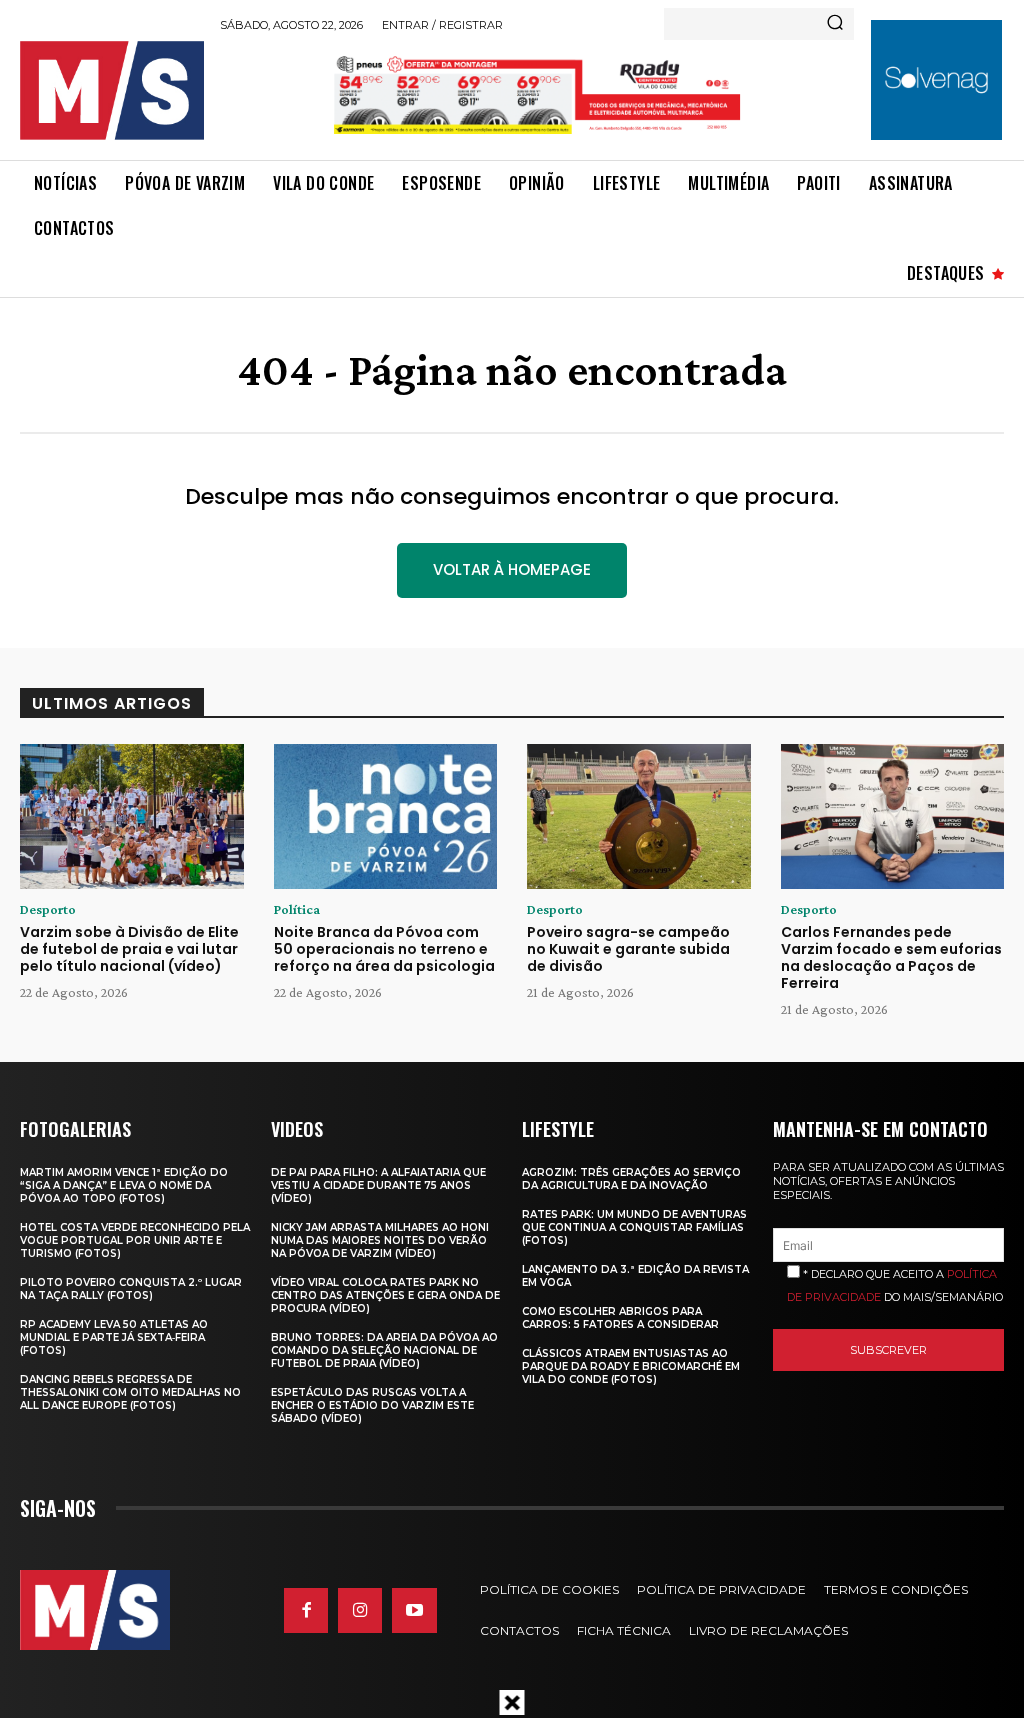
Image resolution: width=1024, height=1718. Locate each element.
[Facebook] (306, 1610)
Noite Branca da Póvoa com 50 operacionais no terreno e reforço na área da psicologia (384, 949)
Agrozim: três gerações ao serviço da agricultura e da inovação (631, 1179)
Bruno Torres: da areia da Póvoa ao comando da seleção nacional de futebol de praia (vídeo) (384, 1350)
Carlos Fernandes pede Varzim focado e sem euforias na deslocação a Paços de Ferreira (891, 957)
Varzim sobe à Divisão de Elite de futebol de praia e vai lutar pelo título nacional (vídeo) (129, 949)
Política (297, 909)
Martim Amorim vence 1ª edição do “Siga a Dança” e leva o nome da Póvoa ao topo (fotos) (124, 1185)
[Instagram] (360, 1610)
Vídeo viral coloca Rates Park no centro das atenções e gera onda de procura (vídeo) (385, 1295)
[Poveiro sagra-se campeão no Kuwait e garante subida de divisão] (639, 816)
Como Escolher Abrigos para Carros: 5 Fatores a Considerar (620, 1318)
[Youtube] (414, 1610)
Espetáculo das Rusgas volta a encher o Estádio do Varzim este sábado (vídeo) (372, 1405)
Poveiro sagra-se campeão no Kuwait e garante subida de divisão (628, 949)
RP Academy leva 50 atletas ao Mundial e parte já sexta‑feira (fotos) (114, 1337)
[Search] (835, 24)
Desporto (48, 909)
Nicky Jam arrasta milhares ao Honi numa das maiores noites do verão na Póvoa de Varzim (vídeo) (380, 1240)
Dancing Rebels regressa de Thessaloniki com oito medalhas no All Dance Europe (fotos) (130, 1392)
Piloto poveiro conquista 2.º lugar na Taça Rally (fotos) (131, 1289)
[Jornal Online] (112, 90)
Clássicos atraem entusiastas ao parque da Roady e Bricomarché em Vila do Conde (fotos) (631, 1366)
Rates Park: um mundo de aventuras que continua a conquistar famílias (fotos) (634, 1227)
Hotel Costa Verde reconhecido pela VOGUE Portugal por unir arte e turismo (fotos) (135, 1240)
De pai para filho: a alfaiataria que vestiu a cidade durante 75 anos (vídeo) (378, 1185)
